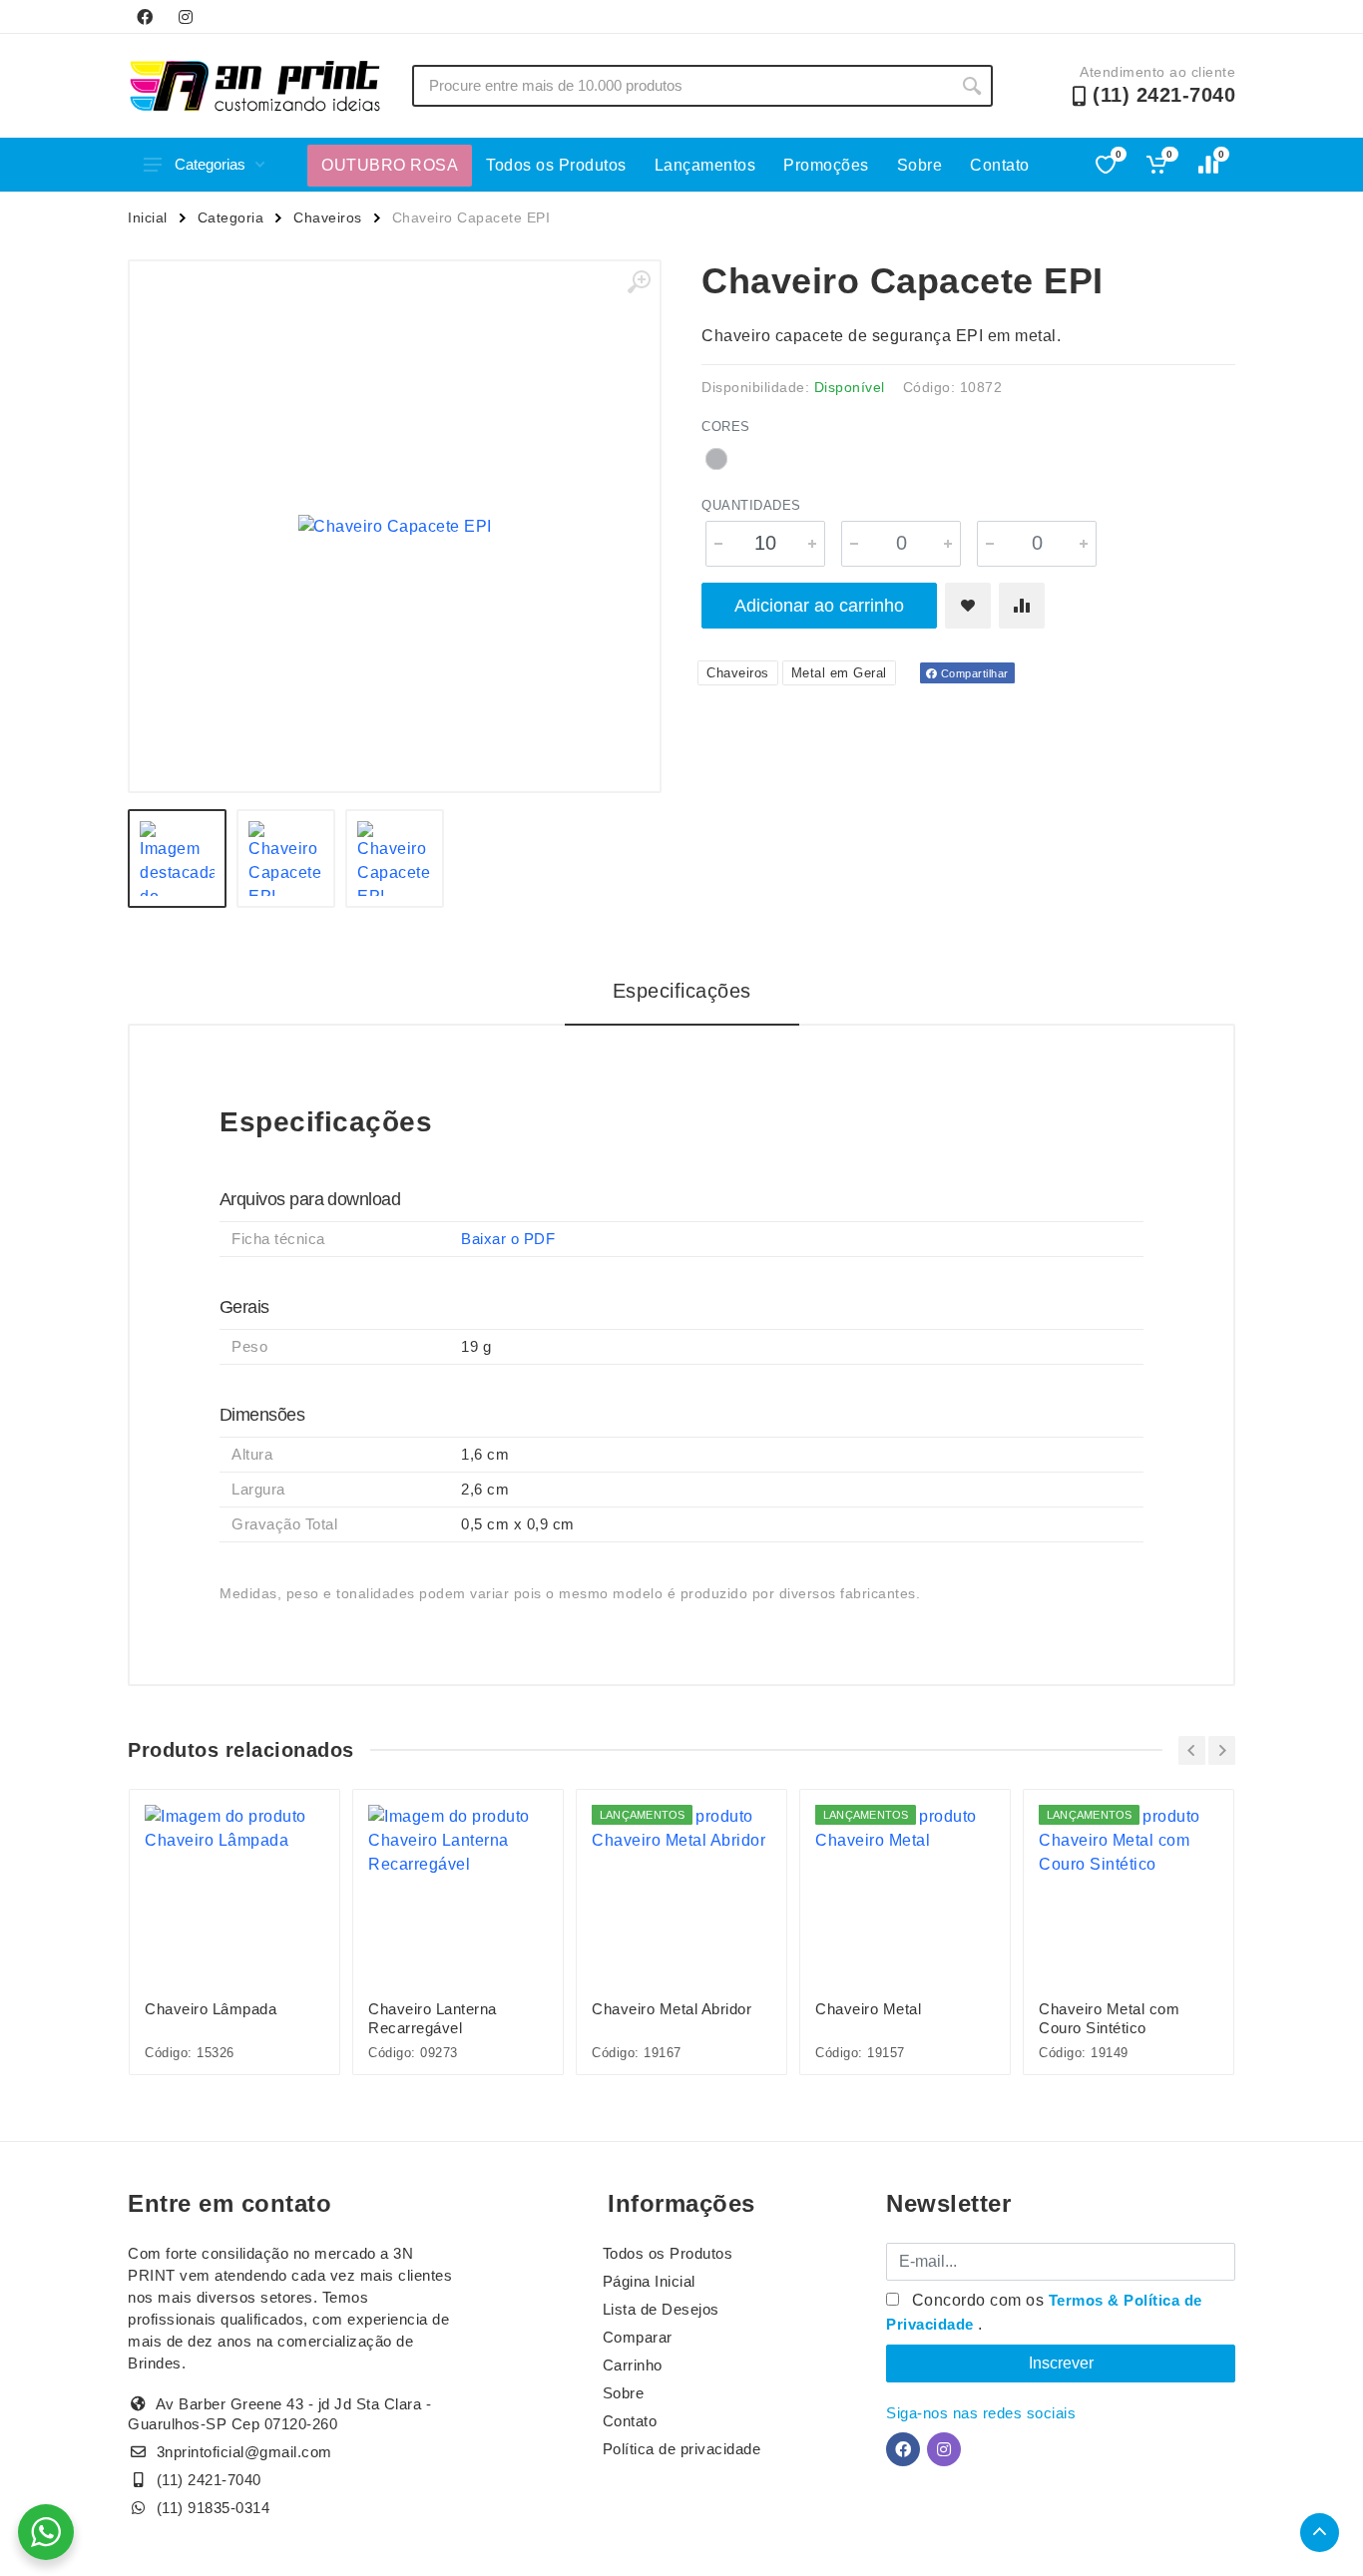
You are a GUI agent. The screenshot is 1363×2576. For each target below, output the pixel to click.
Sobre (920, 165)
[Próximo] (1222, 1750)
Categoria (231, 217)
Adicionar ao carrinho (819, 606)
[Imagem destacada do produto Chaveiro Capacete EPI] (395, 526)
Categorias (210, 164)
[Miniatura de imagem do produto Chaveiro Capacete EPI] (177, 859)
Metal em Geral (839, 673)
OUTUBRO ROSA (390, 165)
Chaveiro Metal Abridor (672, 2009)
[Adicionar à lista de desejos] (968, 606)
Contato (1000, 165)
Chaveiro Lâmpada (211, 2009)
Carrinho (633, 2365)
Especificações (682, 991)
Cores (726, 427)
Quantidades (751, 505)
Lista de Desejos (661, 2309)
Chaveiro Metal (868, 2009)
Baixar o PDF (508, 1239)
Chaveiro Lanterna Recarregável (433, 2018)
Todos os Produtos (556, 165)
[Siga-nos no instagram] (186, 17)
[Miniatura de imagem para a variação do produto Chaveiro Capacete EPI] (395, 859)
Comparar (638, 2337)
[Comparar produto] (1022, 606)
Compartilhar (973, 673)
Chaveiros (328, 217)
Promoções (826, 165)
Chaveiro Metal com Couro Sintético (1109, 2018)
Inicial (148, 217)
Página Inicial (649, 2281)
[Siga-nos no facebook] (145, 17)
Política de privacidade (682, 2449)
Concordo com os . (1044, 2312)
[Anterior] (1192, 1750)
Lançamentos (705, 165)
